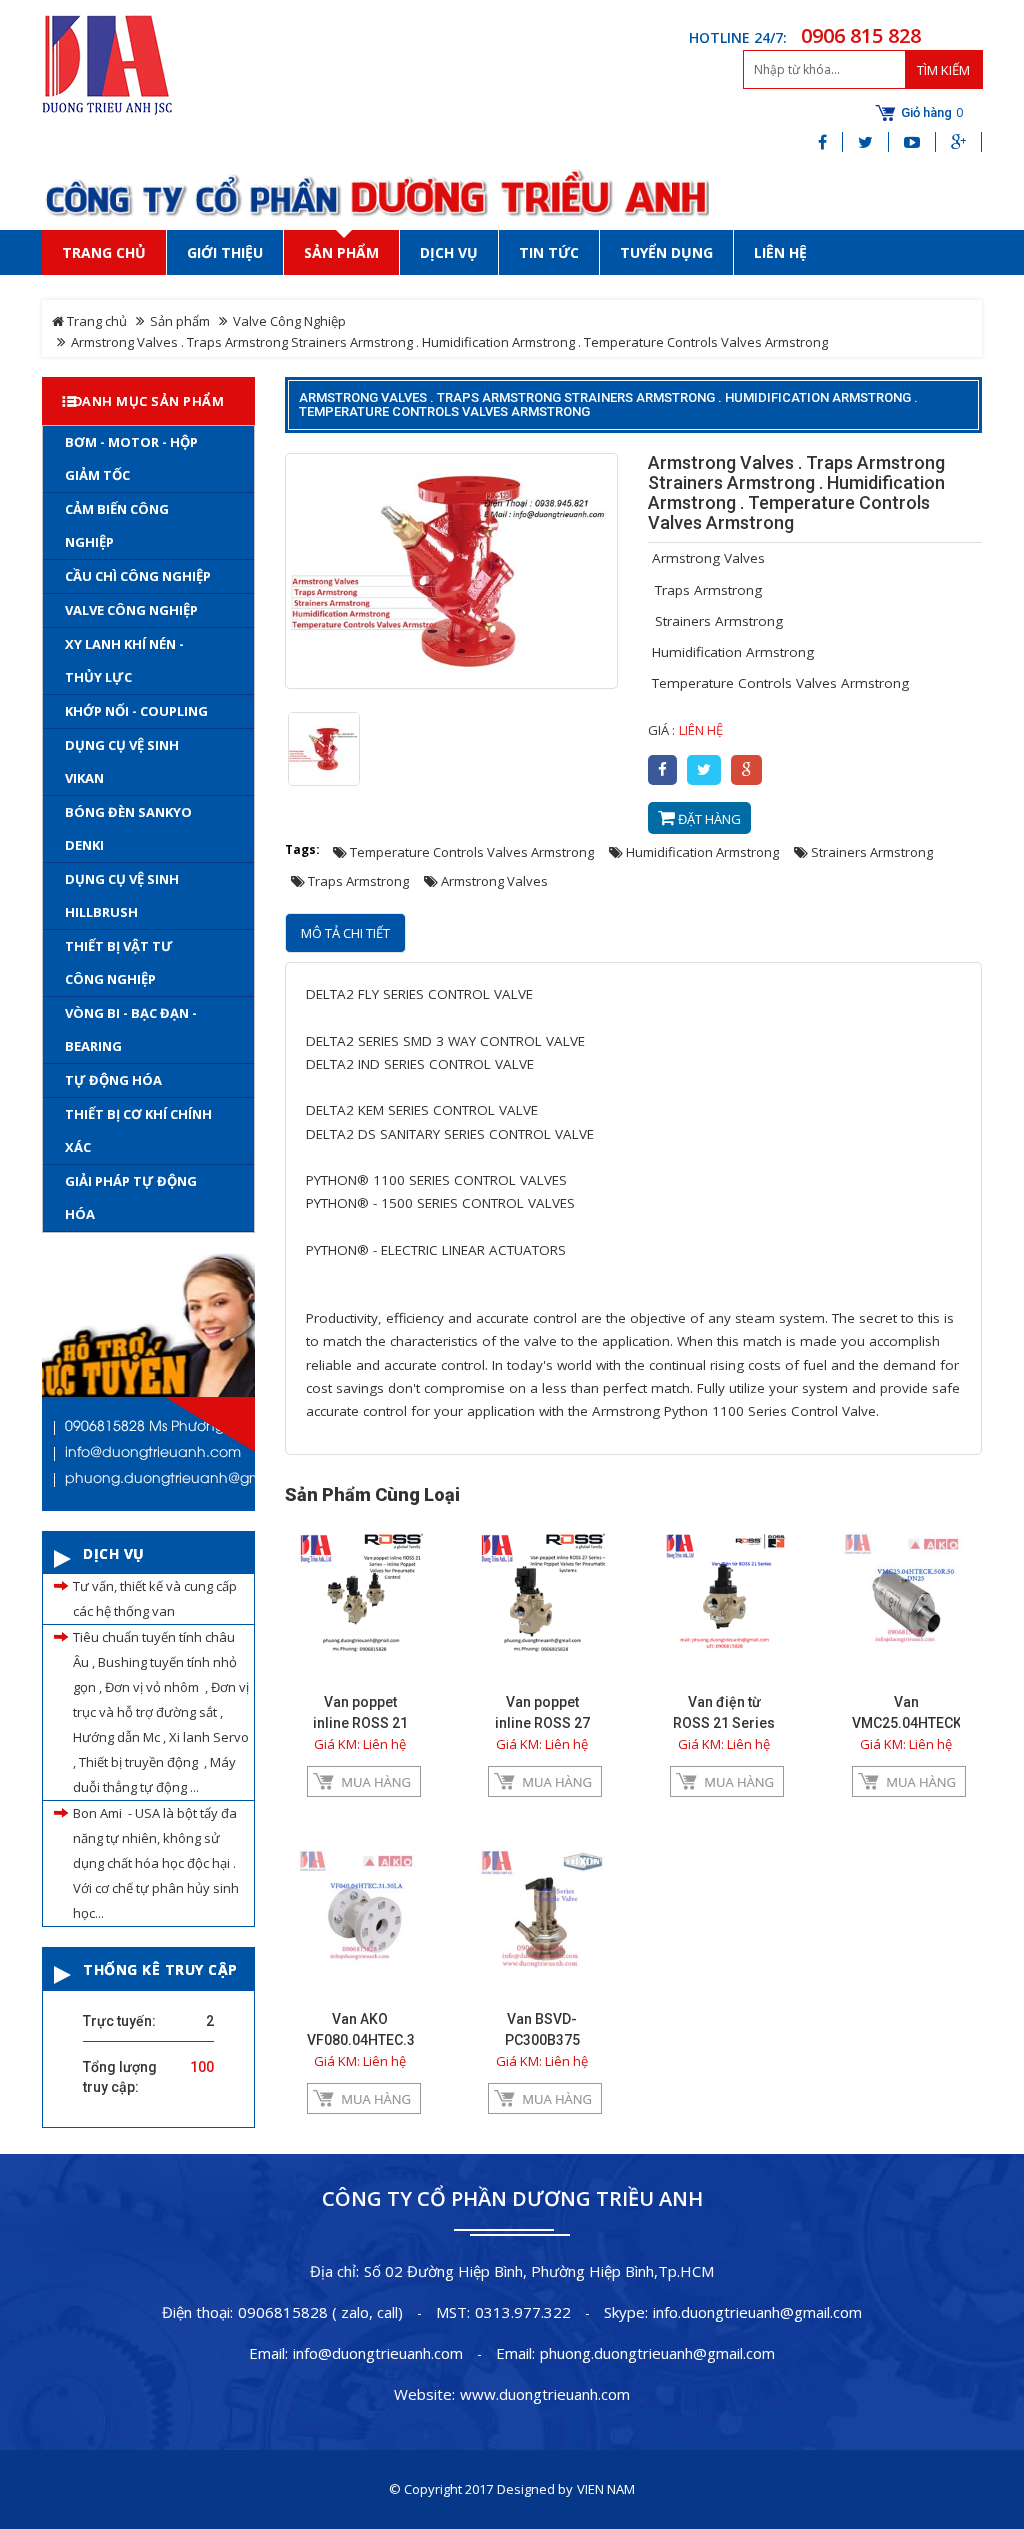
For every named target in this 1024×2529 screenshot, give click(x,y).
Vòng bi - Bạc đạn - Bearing (131, 1029)
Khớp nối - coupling (136, 711)
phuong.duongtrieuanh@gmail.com (657, 2353)
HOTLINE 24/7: (738, 37)
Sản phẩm (180, 321)
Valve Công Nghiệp (289, 321)
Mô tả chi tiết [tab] (345, 933)
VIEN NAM (606, 2489)
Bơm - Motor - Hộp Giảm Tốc (131, 458)
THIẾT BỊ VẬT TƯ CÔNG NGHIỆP (119, 962)
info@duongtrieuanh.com (378, 2353)
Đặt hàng (708, 819)
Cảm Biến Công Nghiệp (117, 525)
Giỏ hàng (926, 113)
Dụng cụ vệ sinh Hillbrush (122, 895)
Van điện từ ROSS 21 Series (724, 1712)
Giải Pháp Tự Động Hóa (131, 1197)
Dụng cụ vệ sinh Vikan (122, 761)
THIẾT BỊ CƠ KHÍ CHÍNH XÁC (138, 1130)
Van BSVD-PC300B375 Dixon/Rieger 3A (542, 2040)
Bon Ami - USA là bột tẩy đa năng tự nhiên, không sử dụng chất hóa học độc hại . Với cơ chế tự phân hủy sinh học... (156, 1863)
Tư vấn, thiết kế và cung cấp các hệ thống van (155, 1598)
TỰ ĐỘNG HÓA (113, 1080)
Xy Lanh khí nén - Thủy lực (124, 660)
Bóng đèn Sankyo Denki (128, 828)
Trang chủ (95, 321)
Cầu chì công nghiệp (138, 576)
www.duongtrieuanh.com (545, 2394)
